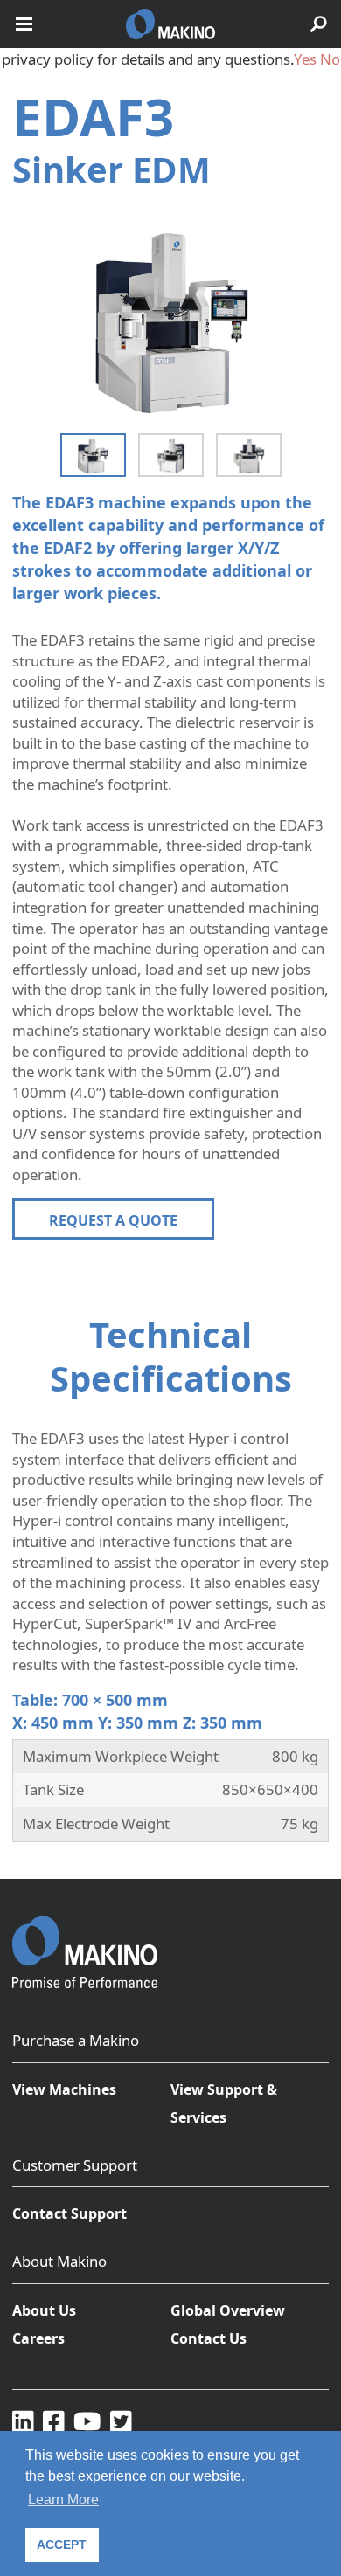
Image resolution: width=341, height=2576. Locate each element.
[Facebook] (54, 2421)
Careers (38, 2338)
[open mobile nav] (24, 24)
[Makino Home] (85, 1941)
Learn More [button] (63, 2500)
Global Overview (228, 2310)
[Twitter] (121, 2421)
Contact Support (70, 2213)
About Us (44, 2310)
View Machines (64, 2089)
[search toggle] (318, 24)
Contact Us (209, 2338)
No (330, 59)
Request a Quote (113, 1220)
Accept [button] (62, 2545)
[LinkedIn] (23, 2421)
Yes (305, 59)
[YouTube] (87, 2421)
